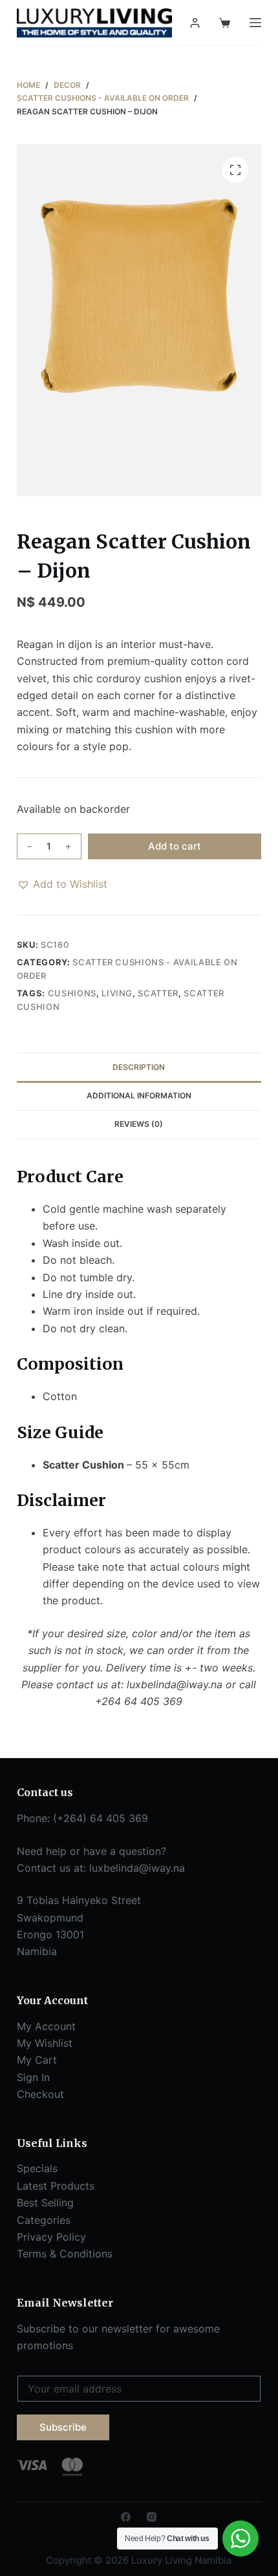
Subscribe (63, 2427)
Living (117, 993)
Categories (44, 2220)
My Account (46, 2026)
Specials (37, 2168)
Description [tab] (139, 1067)
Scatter (158, 993)
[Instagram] (152, 2517)
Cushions (72, 993)
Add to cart (175, 846)
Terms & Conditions (65, 2254)
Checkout (40, 2094)
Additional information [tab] (139, 1095)
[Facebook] (126, 2517)
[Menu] (255, 23)
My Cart (37, 2060)
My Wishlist (45, 2043)
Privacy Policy (51, 2237)
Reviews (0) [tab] (139, 1124)
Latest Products (56, 2186)
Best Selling (45, 2203)
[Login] (195, 23)
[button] (62, 884)
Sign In (33, 2077)
